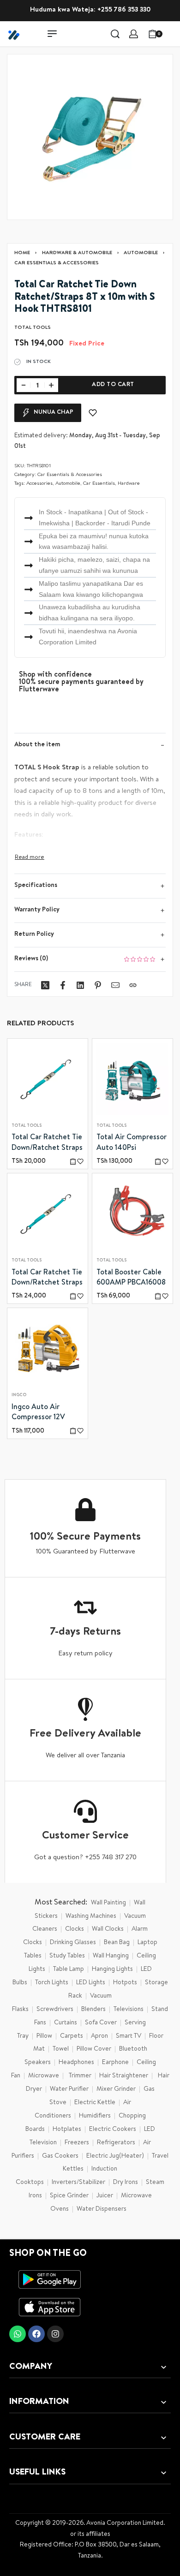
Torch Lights (52, 1983)
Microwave (44, 2076)
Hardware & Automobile (77, 253)
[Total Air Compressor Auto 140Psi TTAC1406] (132, 1079)
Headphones (76, 2063)
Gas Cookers (60, 2156)
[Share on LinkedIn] (80, 985)
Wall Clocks (108, 1929)
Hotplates (67, 2130)
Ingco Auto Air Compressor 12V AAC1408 (38, 1414)
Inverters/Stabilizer (78, 2183)
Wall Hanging (111, 1956)
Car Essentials (99, 484)
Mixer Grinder (116, 2089)
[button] (73, 1161)
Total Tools (27, 1126)
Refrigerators (116, 2143)
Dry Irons (126, 2183)
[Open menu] (52, 34)
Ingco (19, 1396)
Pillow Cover (94, 2049)
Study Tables (67, 1956)
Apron (99, 2036)
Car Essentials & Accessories (57, 263)
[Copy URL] (133, 985)
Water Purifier (69, 2089)
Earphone (115, 2063)
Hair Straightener (124, 2076)
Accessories (39, 484)
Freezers (77, 2143)
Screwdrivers (55, 2010)
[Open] (173, 34)
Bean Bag (117, 1943)
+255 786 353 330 (124, 10)
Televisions (129, 2010)
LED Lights (91, 1983)
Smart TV (129, 2036)
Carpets (72, 2036)
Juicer (105, 2196)
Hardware (129, 484)
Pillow (44, 2036)
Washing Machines (91, 1916)
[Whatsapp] (18, 2334)
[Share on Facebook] (63, 985)
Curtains (66, 2023)
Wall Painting (108, 1903)
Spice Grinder (69, 2196)
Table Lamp (69, 1969)
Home (22, 253)
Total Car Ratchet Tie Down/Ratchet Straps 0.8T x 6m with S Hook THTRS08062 (47, 1279)
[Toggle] (30, 858)
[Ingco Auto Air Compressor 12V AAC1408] (48, 1349)
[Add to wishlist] (93, 413)
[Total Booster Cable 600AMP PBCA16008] (132, 1214)
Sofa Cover (101, 2023)
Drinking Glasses (73, 1943)
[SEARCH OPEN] (115, 34)
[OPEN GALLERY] (90, 137)
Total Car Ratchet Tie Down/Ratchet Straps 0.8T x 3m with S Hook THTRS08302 (47, 1144)
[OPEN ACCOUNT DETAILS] (134, 34)
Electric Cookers (113, 2130)
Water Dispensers (102, 2209)
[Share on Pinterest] (98, 985)
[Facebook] (36, 2334)
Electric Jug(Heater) (115, 2156)
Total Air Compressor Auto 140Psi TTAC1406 (132, 1144)
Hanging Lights (112, 1969)
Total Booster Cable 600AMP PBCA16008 (131, 1278)
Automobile (141, 253)
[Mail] (115, 985)
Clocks (75, 1929)
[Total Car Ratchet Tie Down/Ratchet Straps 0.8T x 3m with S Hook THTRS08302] (48, 1079)
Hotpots (125, 1983)
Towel (61, 2049)
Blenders (93, 2010)
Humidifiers (95, 2116)
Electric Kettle (95, 2103)
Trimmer (80, 2076)
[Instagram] (55, 2334)
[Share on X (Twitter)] (45, 985)
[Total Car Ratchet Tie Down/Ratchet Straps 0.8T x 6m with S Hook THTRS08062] (48, 1214)
